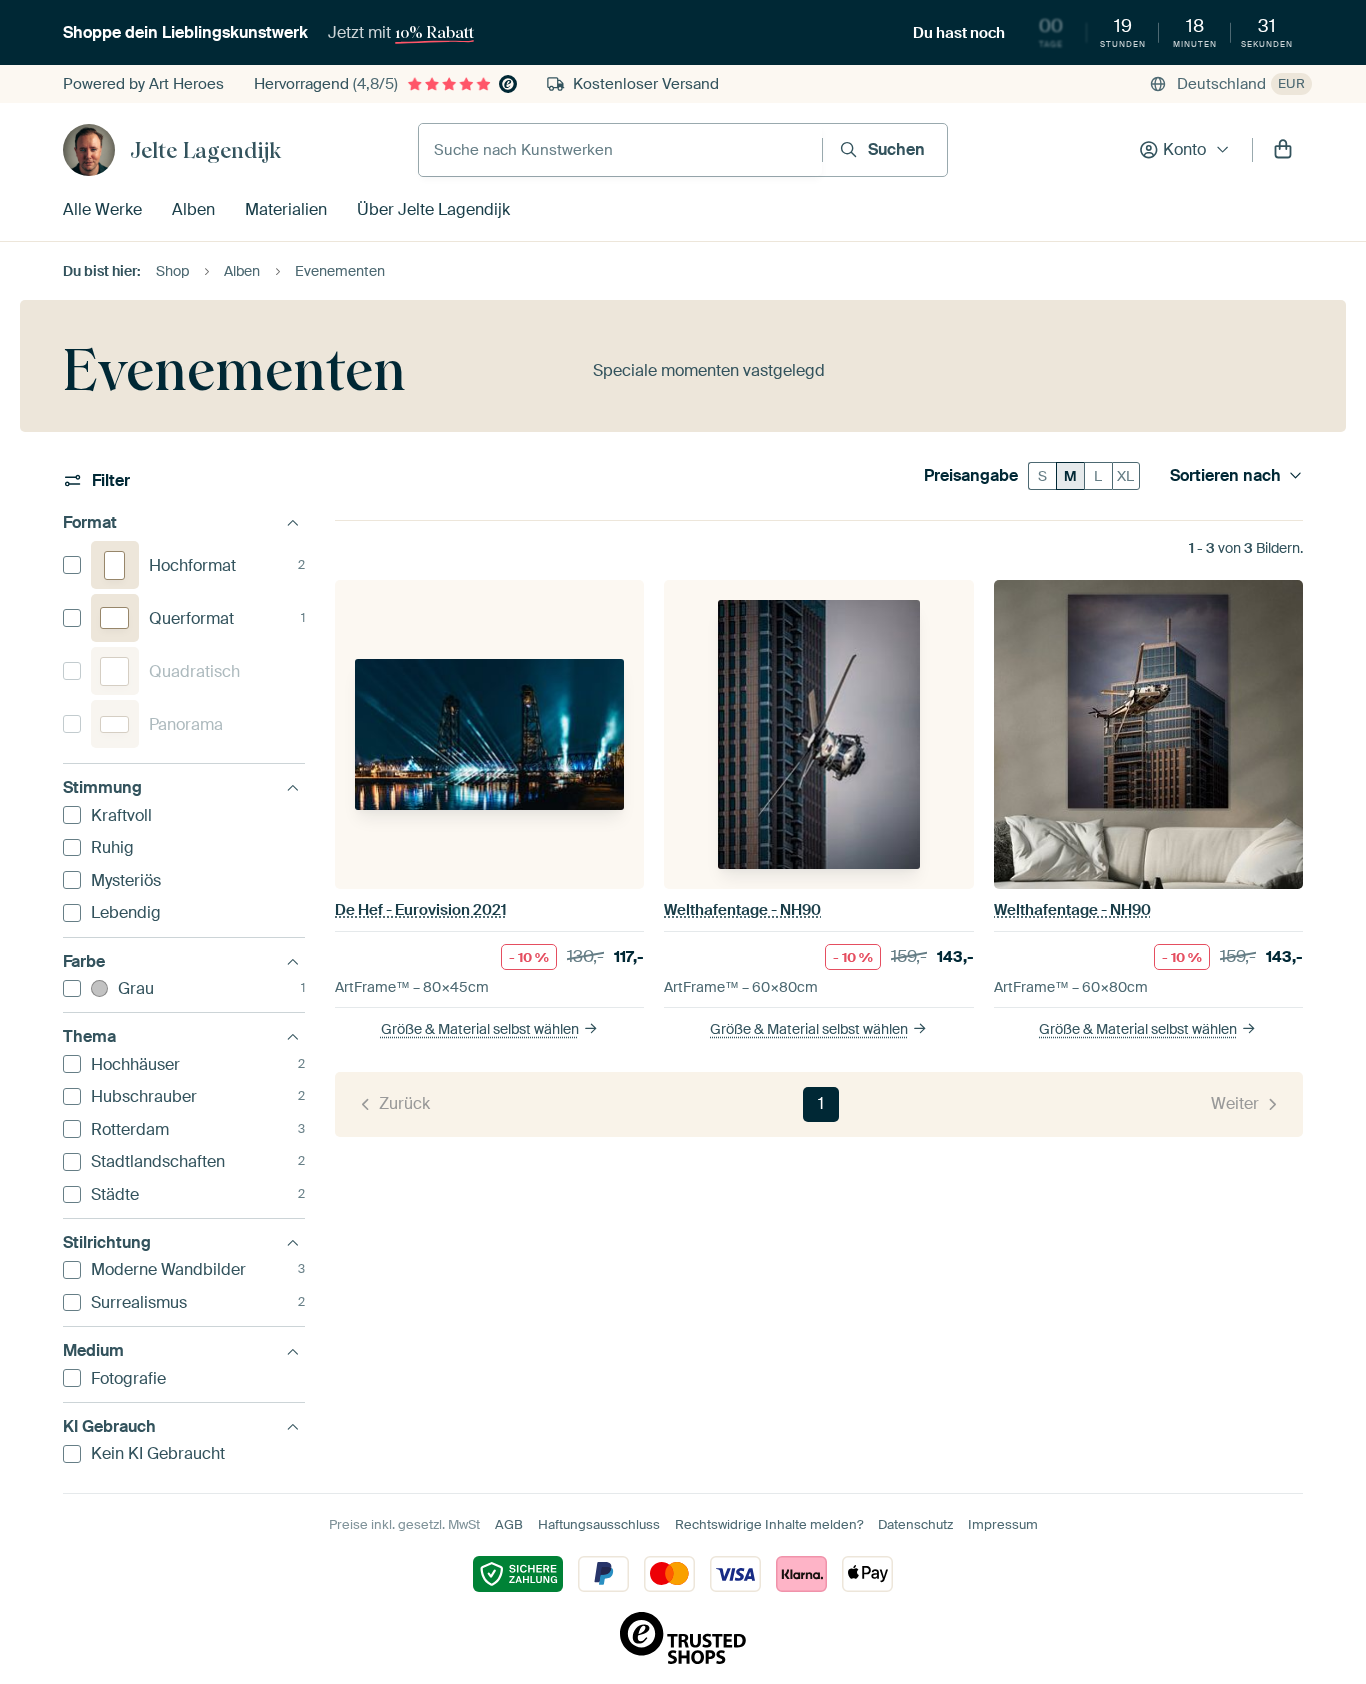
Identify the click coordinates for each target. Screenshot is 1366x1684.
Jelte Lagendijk (205, 150)
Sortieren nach (1225, 476)
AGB (509, 1524)
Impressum (1003, 1524)
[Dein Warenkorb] (1283, 150)
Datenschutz (915, 1524)
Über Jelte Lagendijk (433, 209)
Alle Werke (102, 209)
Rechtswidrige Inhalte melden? (769, 1524)
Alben (193, 209)
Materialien (286, 209)
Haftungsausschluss (599, 1524)
